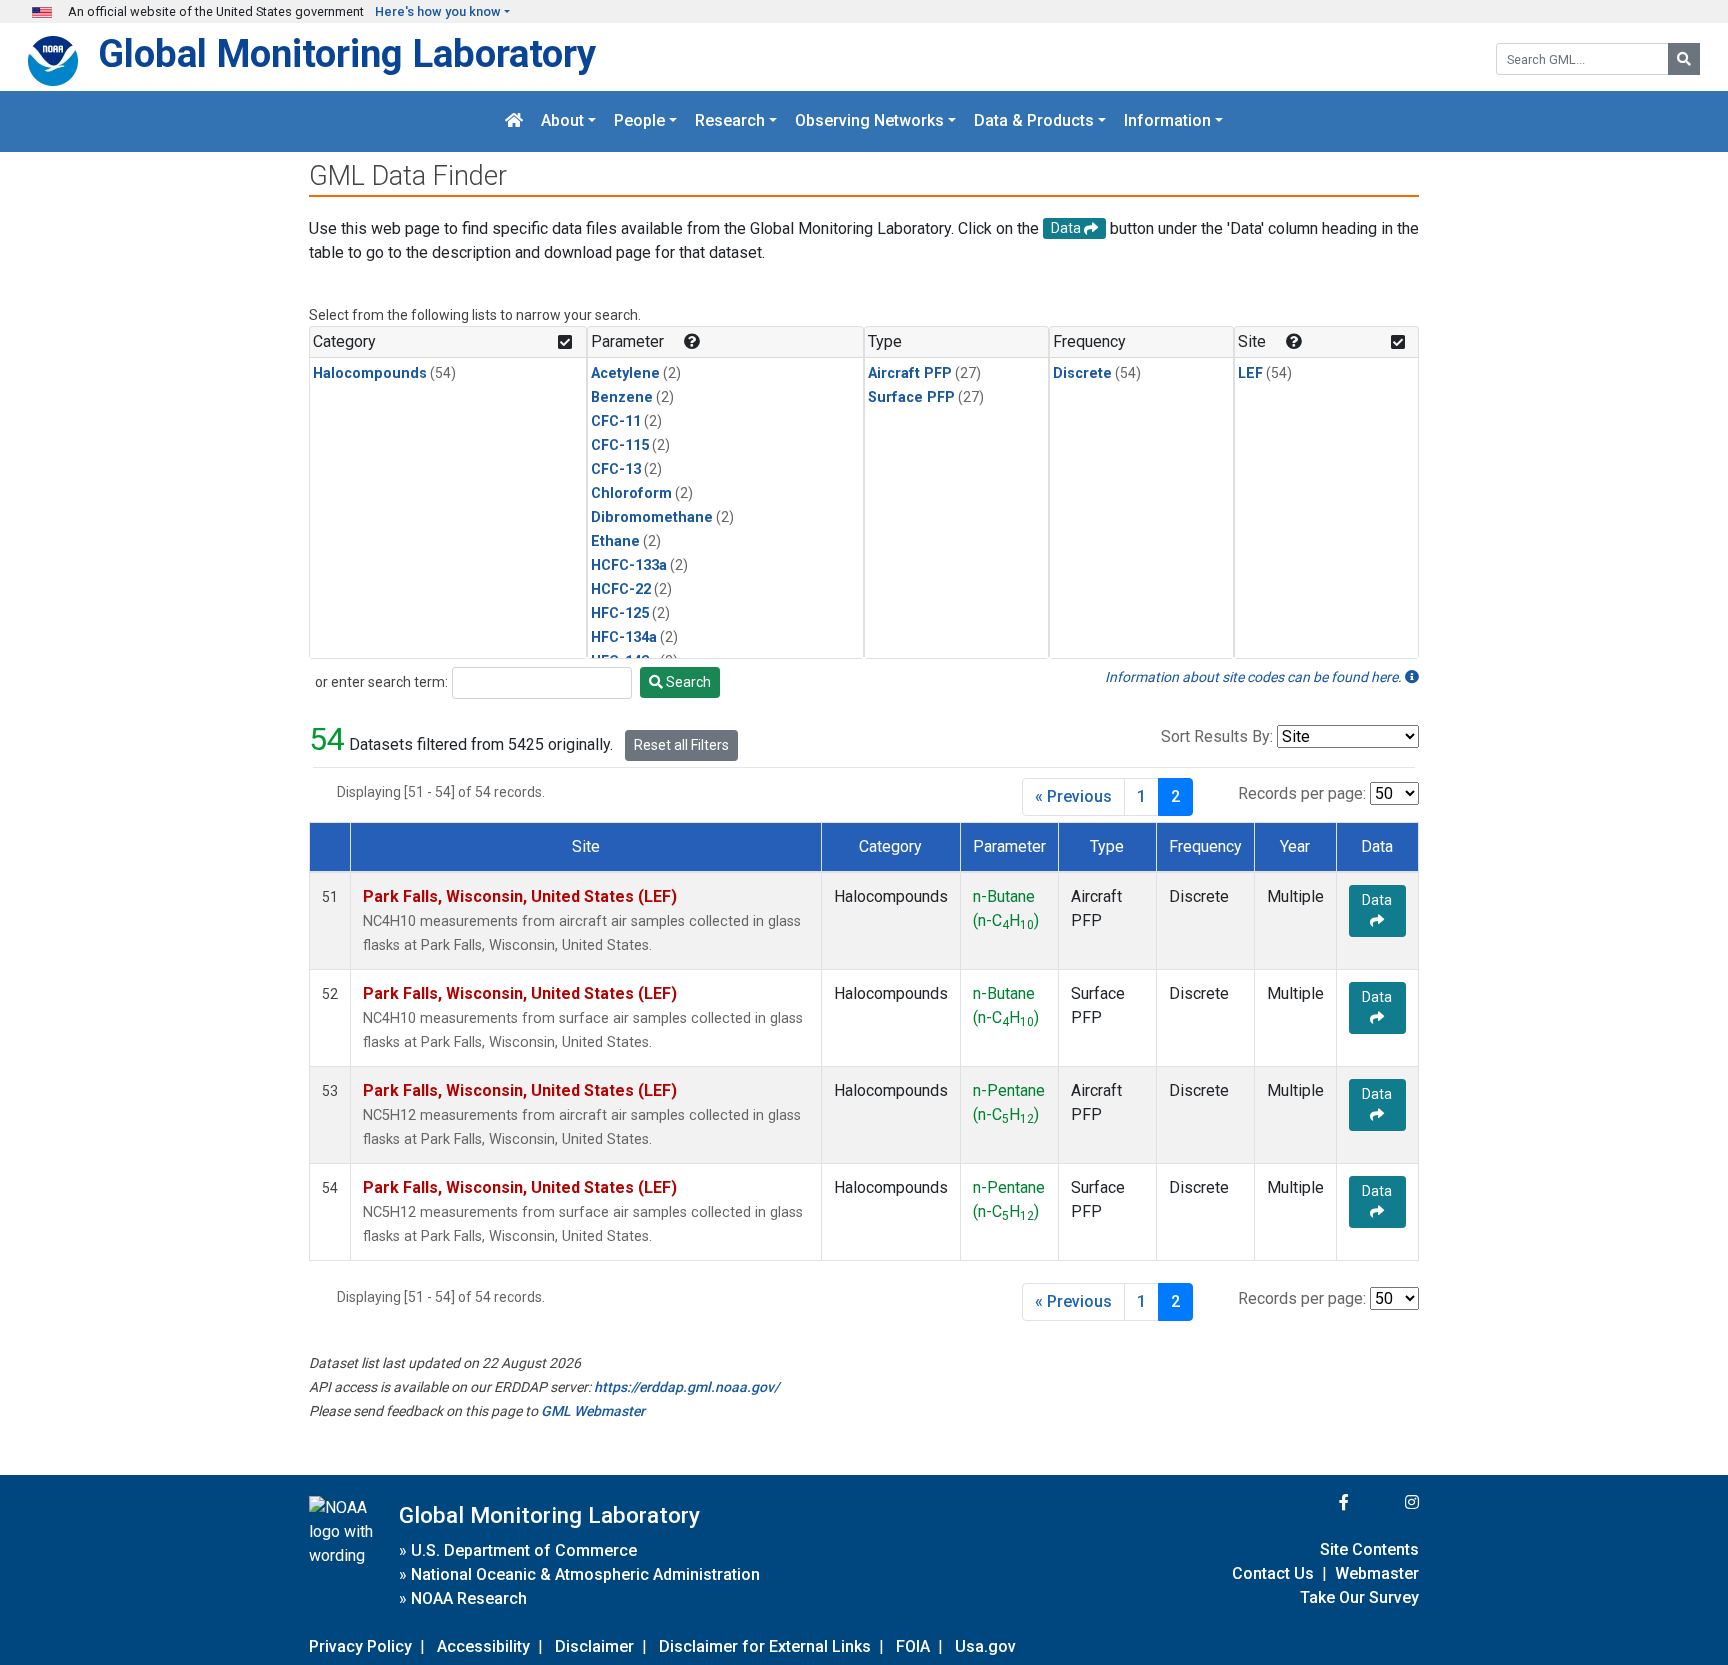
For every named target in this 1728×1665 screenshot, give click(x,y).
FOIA (913, 1646)
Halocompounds (370, 373)
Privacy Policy (360, 1646)
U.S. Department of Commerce (524, 1550)
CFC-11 (616, 421)
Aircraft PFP (910, 373)
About (562, 121)
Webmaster (1377, 1573)
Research (730, 121)
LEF (1250, 373)
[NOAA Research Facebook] (1317, 1502)
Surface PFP (911, 397)
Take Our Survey (1359, 1597)
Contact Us (1273, 1573)
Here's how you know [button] (438, 11)
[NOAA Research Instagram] (1386, 1502)
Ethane (615, 541)
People (639, 121)
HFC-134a (624, 637)
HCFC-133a (629, 565)
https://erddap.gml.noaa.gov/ (686, 1387)
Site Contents (1369, 1549)
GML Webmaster (593, 1411)
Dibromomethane (652, 517)
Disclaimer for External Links (765, 1646)
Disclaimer (594, 1646)
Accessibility (483, 1646)
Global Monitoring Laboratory (347, 53)
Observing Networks (869, 121)
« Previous (1073, 796)
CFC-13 (616, 469)
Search (687, 682)
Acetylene (625, 373)
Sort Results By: (1217, 736)
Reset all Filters (681, 745)
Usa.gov (985, 1646)
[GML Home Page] (514, 121)
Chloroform (631, 493)
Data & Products (1034, 121)
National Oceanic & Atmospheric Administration (585, 1574)
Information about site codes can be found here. (1255, 677)
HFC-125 (620, 613)
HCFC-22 (621, 589)
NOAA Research (469, 1598)
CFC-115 (620, 445)
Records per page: (1302, 793)
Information (1167, 121)
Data (1377, 900)
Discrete (1082, 373)
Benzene (622, 397)
